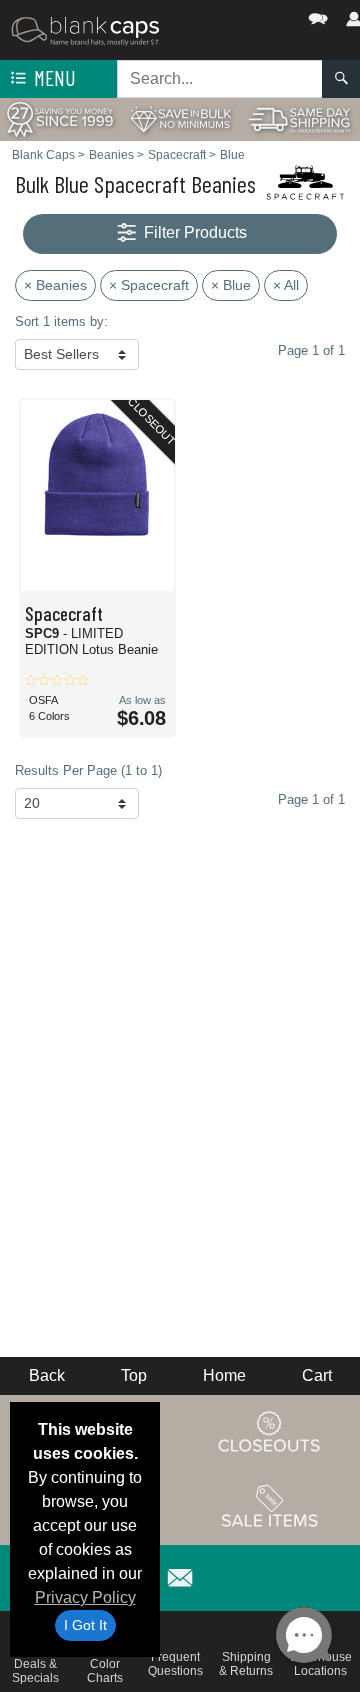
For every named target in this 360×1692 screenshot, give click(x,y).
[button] (258, 14)
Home (224, 1375)
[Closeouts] (270, 1432)
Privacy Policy (85, 1597)
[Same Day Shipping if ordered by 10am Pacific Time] (300, 118)
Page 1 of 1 (311, 799)
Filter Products (193, 232)
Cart (317, 1375)
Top (134, 1375)
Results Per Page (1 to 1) (88, 770)
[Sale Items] (270, 1507)
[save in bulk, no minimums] (180, 118)
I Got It (85, 1625)
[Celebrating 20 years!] (60, 118)
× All (286, 285)
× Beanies (55, 285)
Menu (53, 77)
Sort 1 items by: (61, 321)
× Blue (231, 285)
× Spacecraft (149, 285)
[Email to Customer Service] (180, 1574)
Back (47, 1375)
